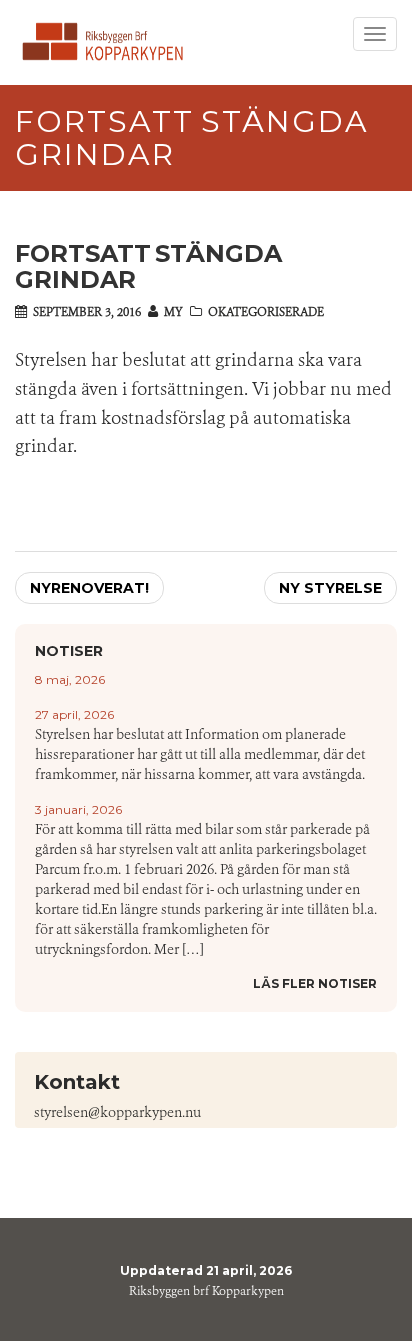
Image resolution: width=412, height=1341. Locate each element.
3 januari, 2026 (78, 809)
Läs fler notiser (315, 983)
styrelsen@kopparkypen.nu (117, 1112)
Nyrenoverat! (89, 588)
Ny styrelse (330, 588)
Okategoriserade (266, 312)
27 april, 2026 (74, 714)
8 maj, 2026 (70, 679)
